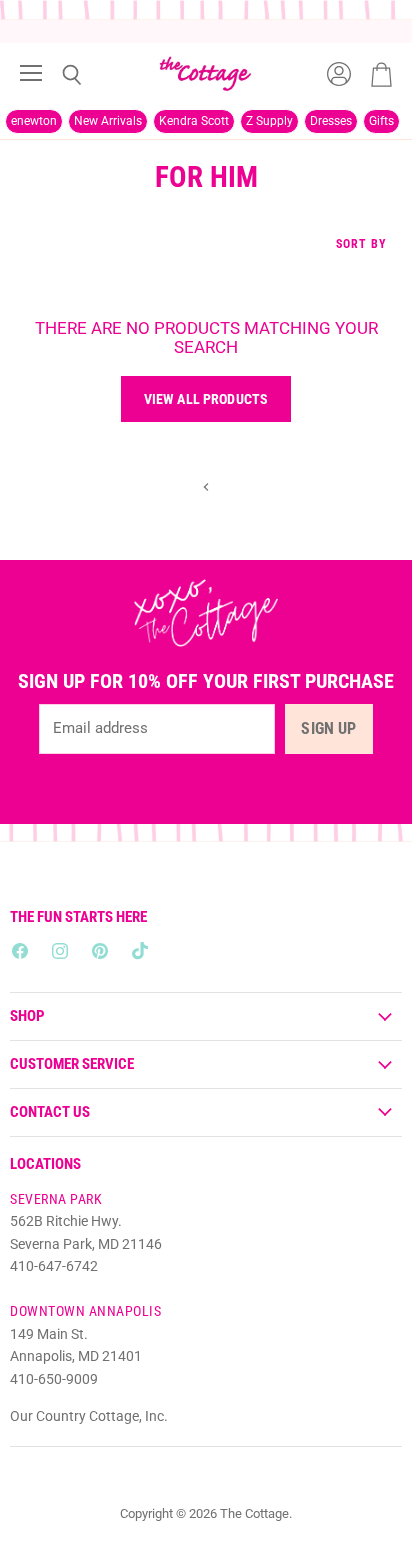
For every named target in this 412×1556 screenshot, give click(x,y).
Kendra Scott (194, 121)
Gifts (381, 121)
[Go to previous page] (206, 486)
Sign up (328, 728)
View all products (206, 399)
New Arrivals (108, 121)
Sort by (361, 244)
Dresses (331, 121)
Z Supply (269, 121)
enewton (34, 121)
